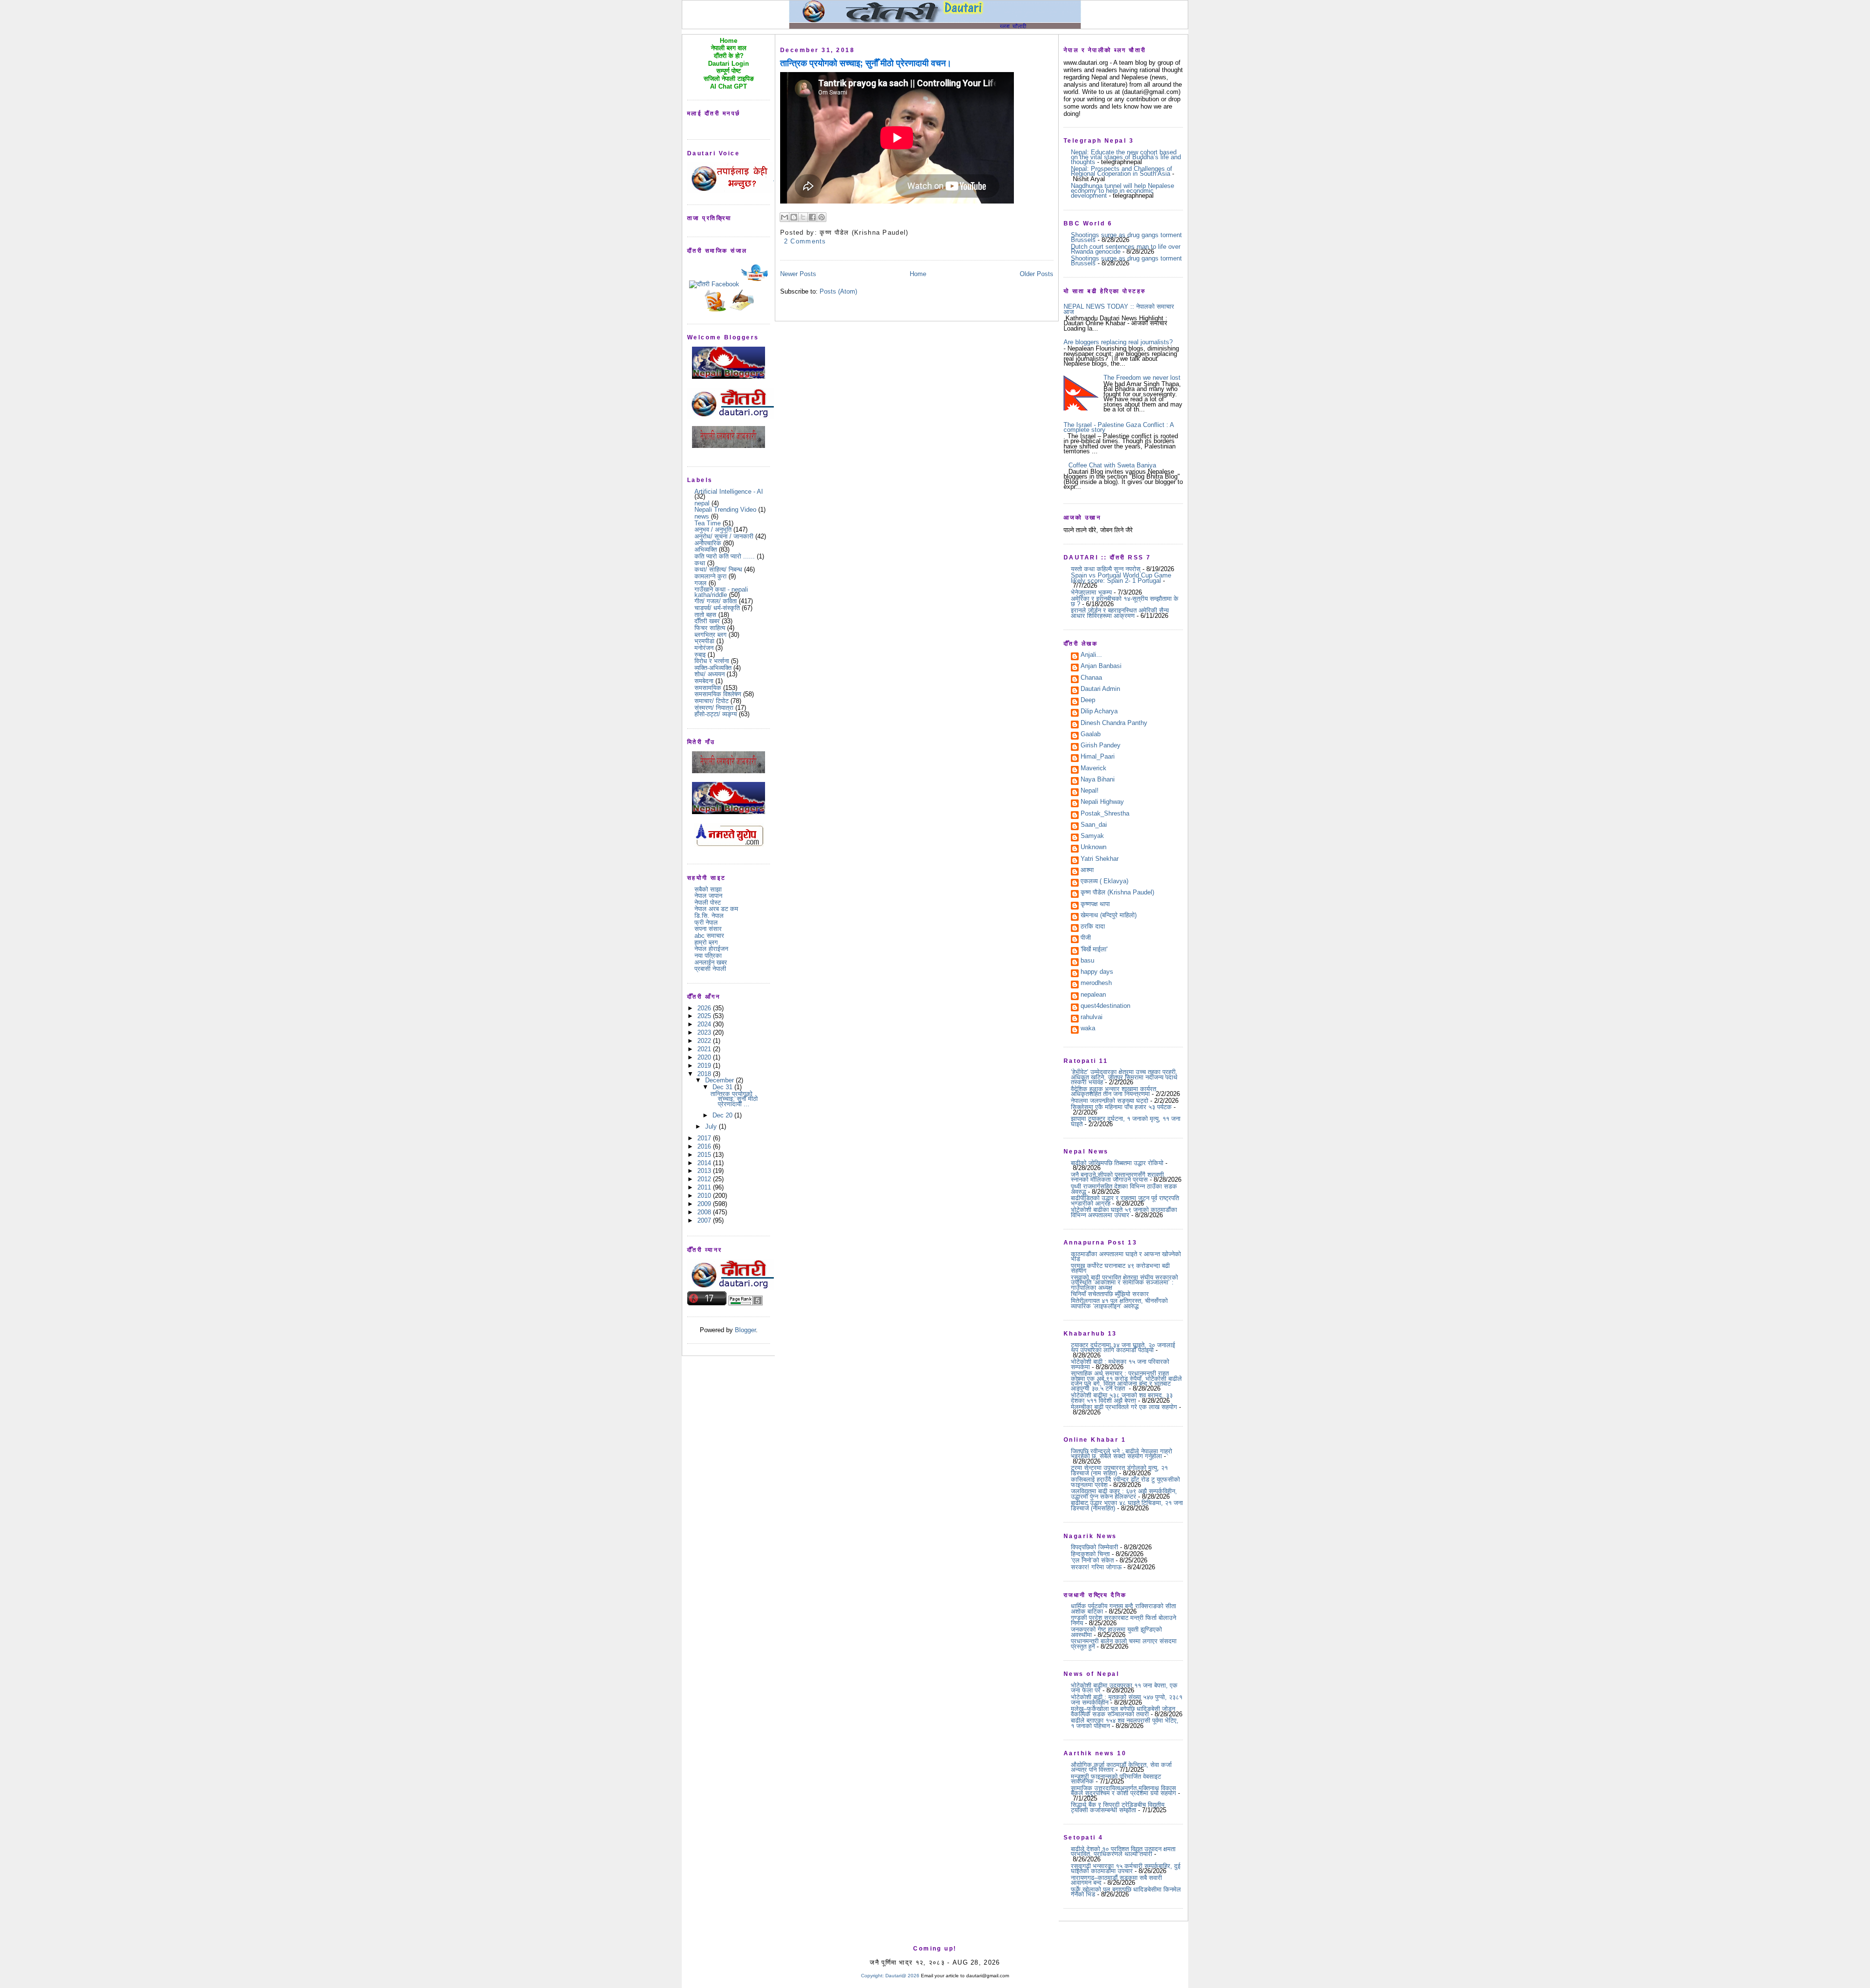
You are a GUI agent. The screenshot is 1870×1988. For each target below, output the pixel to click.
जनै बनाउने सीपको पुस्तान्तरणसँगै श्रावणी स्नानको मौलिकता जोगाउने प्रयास (1117, 1177)
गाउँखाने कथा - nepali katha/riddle (721, 592)
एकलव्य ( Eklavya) (1104, 882)
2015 (705, 1155)
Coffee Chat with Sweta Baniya (1112, 465)
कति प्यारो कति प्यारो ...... (725, 556)
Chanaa (1091, 678)
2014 (705, 1163)
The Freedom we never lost (1142, 378)
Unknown (1094, 848)
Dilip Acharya (1099, 712)
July (712, 1126)
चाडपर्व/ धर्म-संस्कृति (717, 608)
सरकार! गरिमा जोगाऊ (1096, 1567)
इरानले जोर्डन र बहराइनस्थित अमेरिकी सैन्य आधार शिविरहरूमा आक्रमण (1120, 613)
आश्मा (1087, 871)
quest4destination (1105, 1006)
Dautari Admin (1100, 689)
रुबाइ (700, 655)
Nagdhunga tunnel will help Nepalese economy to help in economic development (1122, 191)
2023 (705, 1032)
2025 (705, 1016)
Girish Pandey (1101, 746)
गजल (701, 583)
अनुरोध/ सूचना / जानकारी (724, 536)
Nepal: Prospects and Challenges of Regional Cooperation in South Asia (1122, 171)
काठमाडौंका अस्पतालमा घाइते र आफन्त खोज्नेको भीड (1126, 1256)
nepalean (1093, 995)
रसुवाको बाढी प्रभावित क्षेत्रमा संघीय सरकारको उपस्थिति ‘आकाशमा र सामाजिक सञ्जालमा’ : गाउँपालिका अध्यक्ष (1124, 1282)
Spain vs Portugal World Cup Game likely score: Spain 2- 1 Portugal (1121, 578)
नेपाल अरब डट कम (716, 909)
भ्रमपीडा (704, 641)
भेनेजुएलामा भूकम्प (1091, 592)
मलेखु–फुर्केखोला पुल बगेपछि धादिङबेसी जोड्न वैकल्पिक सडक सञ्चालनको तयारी (1123, 1711)
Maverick (1094, 769)
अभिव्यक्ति (706, 549)
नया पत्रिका (708, 956)
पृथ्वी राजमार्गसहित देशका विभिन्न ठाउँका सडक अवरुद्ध (1124, 1189)
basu (1087, 961)
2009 (705, 1204)
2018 (705, 1074)
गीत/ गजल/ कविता (716, 601)
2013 (705, 1171)
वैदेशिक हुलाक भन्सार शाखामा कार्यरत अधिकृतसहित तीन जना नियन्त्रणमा (1113, 1091)
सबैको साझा (708, 889)
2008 (705, 1212)
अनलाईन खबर (711, 962)
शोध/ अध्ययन (710, 674)
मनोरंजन (704, 648)
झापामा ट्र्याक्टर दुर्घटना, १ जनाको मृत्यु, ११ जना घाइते (1126, 1121)
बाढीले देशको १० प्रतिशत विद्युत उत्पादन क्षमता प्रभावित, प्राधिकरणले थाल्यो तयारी (1123, 1851)
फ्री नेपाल (706, 922)
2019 (705, 1066)
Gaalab (1091, 735)
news (702, 516)
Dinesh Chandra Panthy (1114, 724)
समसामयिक (708, 688)
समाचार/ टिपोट (711, 701)
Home (918, 274)
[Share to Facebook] (812, 217)
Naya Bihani (1098, 780)
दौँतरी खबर (707, 621)
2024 (705, 1024)
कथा (700, 563)
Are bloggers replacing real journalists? (1118, 342)
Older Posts (1037, 274)
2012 (705, 1179)
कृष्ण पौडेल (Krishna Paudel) (1117, 893)
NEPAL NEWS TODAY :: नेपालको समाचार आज (1119, 309)
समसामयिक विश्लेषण (718, 694)
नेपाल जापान (708, 896)
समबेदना (704, 681)
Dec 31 (723, 1087)
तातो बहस (705, 615)
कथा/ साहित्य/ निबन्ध (718, 569)
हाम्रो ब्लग (706, 942)
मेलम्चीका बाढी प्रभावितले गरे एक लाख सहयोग (1124, 1407)
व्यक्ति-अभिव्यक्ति (713, 668)
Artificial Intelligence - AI (729, 492)
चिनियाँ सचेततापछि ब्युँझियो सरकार (1110, 1294)
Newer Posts (798, 274)
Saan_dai (1094, 825)
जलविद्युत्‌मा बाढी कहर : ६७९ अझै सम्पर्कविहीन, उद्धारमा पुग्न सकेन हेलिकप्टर (1124, 1494)
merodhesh (1096, 984)
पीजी (1086, 938)
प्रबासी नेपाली (710, 969)
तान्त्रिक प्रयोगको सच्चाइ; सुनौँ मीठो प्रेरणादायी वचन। (866, 63)
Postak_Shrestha (1105, 814)
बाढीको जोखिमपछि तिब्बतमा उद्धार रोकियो (1117, 1163)
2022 (705, 1041)
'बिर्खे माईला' (1094, 950)
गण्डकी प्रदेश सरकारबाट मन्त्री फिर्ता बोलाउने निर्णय (1123, 1620)
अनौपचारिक (708, 543)
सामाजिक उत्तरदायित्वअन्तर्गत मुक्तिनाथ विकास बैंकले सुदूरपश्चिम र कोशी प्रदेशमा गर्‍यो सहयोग (1123, 1791)
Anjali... (1091, 655)
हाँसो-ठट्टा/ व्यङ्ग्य (716, 714)
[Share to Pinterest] (822, 217)
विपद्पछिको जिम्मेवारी (1094, 1547)
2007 (705, 1220)
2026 (705, 1008)
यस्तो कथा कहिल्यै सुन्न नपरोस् (1106, 569)
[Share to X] (803, 217)
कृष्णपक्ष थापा (1095, 905)
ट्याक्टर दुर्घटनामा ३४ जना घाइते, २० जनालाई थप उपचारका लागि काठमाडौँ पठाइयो (1123, 1347)
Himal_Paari (1098, 757)
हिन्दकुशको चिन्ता (1090, 1554)
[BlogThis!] (794, 217)
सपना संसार (708, 929)
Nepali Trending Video (725, 510)
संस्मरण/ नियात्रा (714, 708)
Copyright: (872, 1976)
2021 (705, 1049)
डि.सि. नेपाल (709, 916)
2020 (705, 1057)
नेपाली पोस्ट (708, 902)
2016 (705, 1146)
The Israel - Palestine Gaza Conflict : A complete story (1119, 427)
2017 (705, 1138)
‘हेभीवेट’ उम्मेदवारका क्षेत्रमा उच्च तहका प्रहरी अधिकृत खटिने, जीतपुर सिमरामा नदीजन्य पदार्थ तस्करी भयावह (1124, 1077)
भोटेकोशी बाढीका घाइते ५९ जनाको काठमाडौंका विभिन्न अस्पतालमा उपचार (1124, 1212)
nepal (702, 503)
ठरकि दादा (1093, 927)
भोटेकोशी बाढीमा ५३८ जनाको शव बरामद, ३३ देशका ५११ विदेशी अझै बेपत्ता (1122, 1398)
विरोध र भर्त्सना (712, 661)
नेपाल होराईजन (711, 949)
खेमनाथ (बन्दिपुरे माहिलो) (1109, 916)
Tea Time (708, 523)
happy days (1097, 972)
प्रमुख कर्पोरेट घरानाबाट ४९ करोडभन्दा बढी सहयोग (1120, 1268)
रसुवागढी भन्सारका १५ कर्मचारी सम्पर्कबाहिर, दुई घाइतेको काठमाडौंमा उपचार (1126, 1868)
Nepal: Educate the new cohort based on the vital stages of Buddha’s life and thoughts (1126, 157)
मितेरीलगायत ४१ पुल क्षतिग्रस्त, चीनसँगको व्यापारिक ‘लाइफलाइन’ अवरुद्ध (1119, 1303)
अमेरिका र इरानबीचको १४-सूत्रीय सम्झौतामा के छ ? (1125, 601)
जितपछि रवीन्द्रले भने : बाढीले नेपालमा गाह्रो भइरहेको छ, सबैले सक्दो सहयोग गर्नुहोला (1122, 1454)
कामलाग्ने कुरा (711, 576)
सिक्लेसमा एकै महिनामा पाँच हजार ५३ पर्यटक (1121, 1107)
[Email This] (785, 217)
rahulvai (1092, 1018)
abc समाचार (709, 936)
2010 (705, 1196)
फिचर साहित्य (710, 628)
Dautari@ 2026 (903, 1976)
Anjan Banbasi (1101, 667)
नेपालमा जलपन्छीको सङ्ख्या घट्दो (1110, 1101)
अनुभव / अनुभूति (713, 530)
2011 (705, 1187)
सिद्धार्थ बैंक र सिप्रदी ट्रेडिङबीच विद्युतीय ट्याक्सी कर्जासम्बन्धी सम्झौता (1118, 1807)
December (720, 1080)
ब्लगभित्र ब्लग (711, 635)
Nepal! (1090, 791)
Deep (1088, 701)
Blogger (745, 1330)
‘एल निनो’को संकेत (1092, 1560)
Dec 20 (723, 1115)
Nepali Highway (1102, 802)
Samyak (1092, 836)
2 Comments (805, 241)
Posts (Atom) (838, 291)
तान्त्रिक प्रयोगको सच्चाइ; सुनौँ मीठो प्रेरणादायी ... (734, 1099)
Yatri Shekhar (1100, 859)
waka (1088, 1029)
